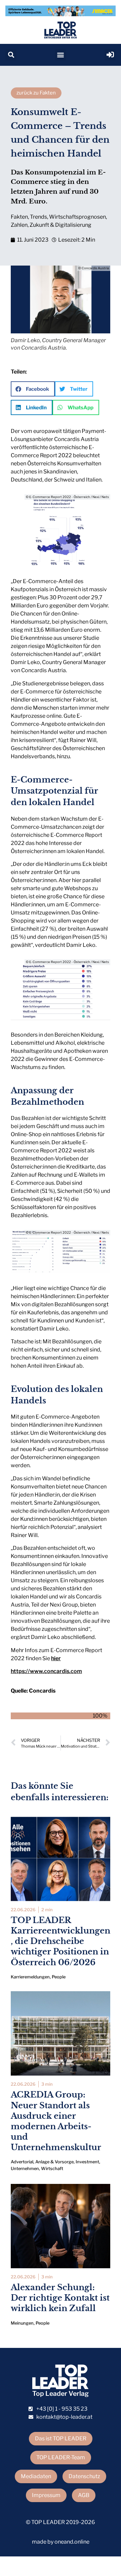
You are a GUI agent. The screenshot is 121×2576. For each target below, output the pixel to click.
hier (56, 1658)
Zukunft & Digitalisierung (61, 225)
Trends (38, 217)
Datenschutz (84, 2476)
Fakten (19, 217)
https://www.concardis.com (46, 1671)
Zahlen (19, 225)
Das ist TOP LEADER (61, 2438)
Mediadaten (36, 2476)
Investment (87, 2162)
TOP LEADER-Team (61, 2457)
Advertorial (22, 2162)
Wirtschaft (52, 2169)
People (59, 1977)
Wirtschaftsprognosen (77, 217)
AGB (84, 2495)
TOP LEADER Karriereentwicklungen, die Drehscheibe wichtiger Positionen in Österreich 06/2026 (61, 1941)
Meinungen (22, 2323)
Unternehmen (25, 2169)
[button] (11, 55)
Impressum (46, 2495)
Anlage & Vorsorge (54, 2162)
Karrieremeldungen (30, 1977)
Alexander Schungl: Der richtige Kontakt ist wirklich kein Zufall (60, 2298)
